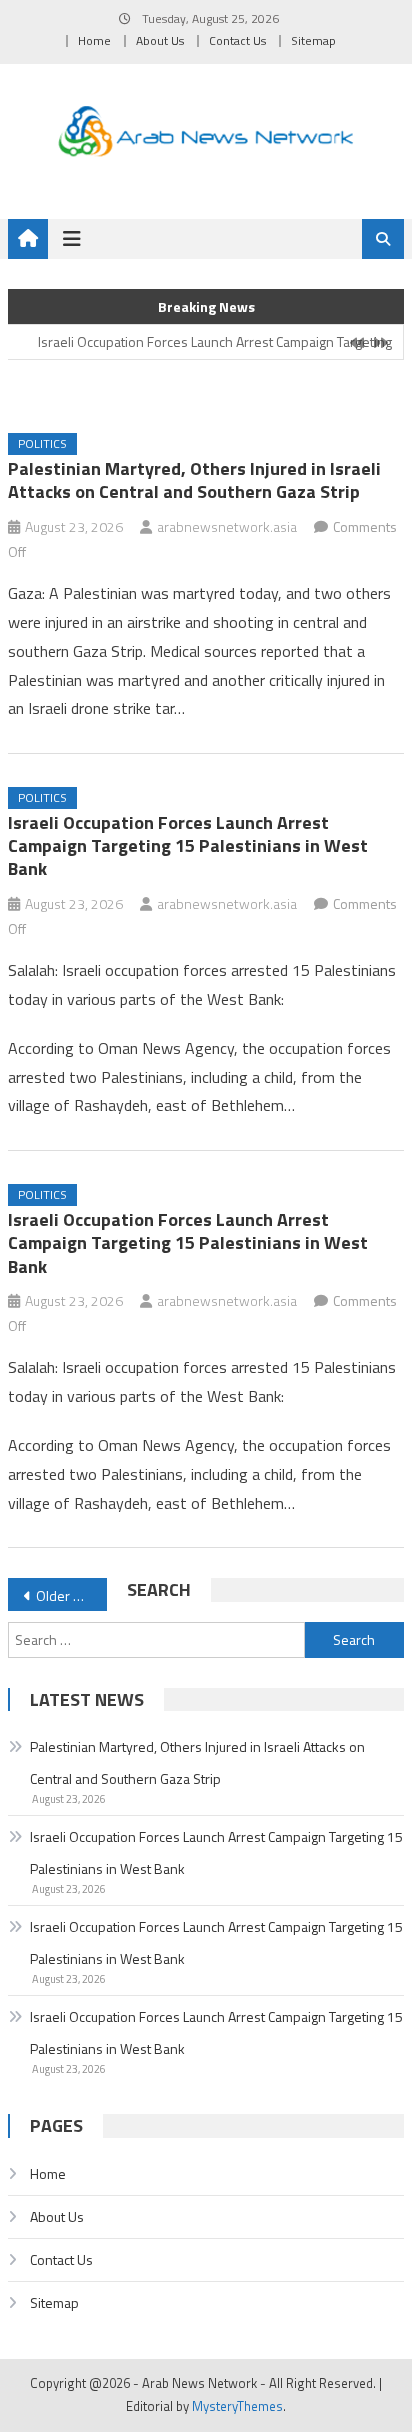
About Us (160, 40)
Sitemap (313, 40)
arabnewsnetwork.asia (227, 526)
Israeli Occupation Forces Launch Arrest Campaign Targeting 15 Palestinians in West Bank (188, 846)
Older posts (71, 1595)
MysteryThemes (237, 2406)
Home (94, 40)
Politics (42, 443)
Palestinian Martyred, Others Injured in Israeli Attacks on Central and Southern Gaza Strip (194, 480)
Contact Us (237, 40)
